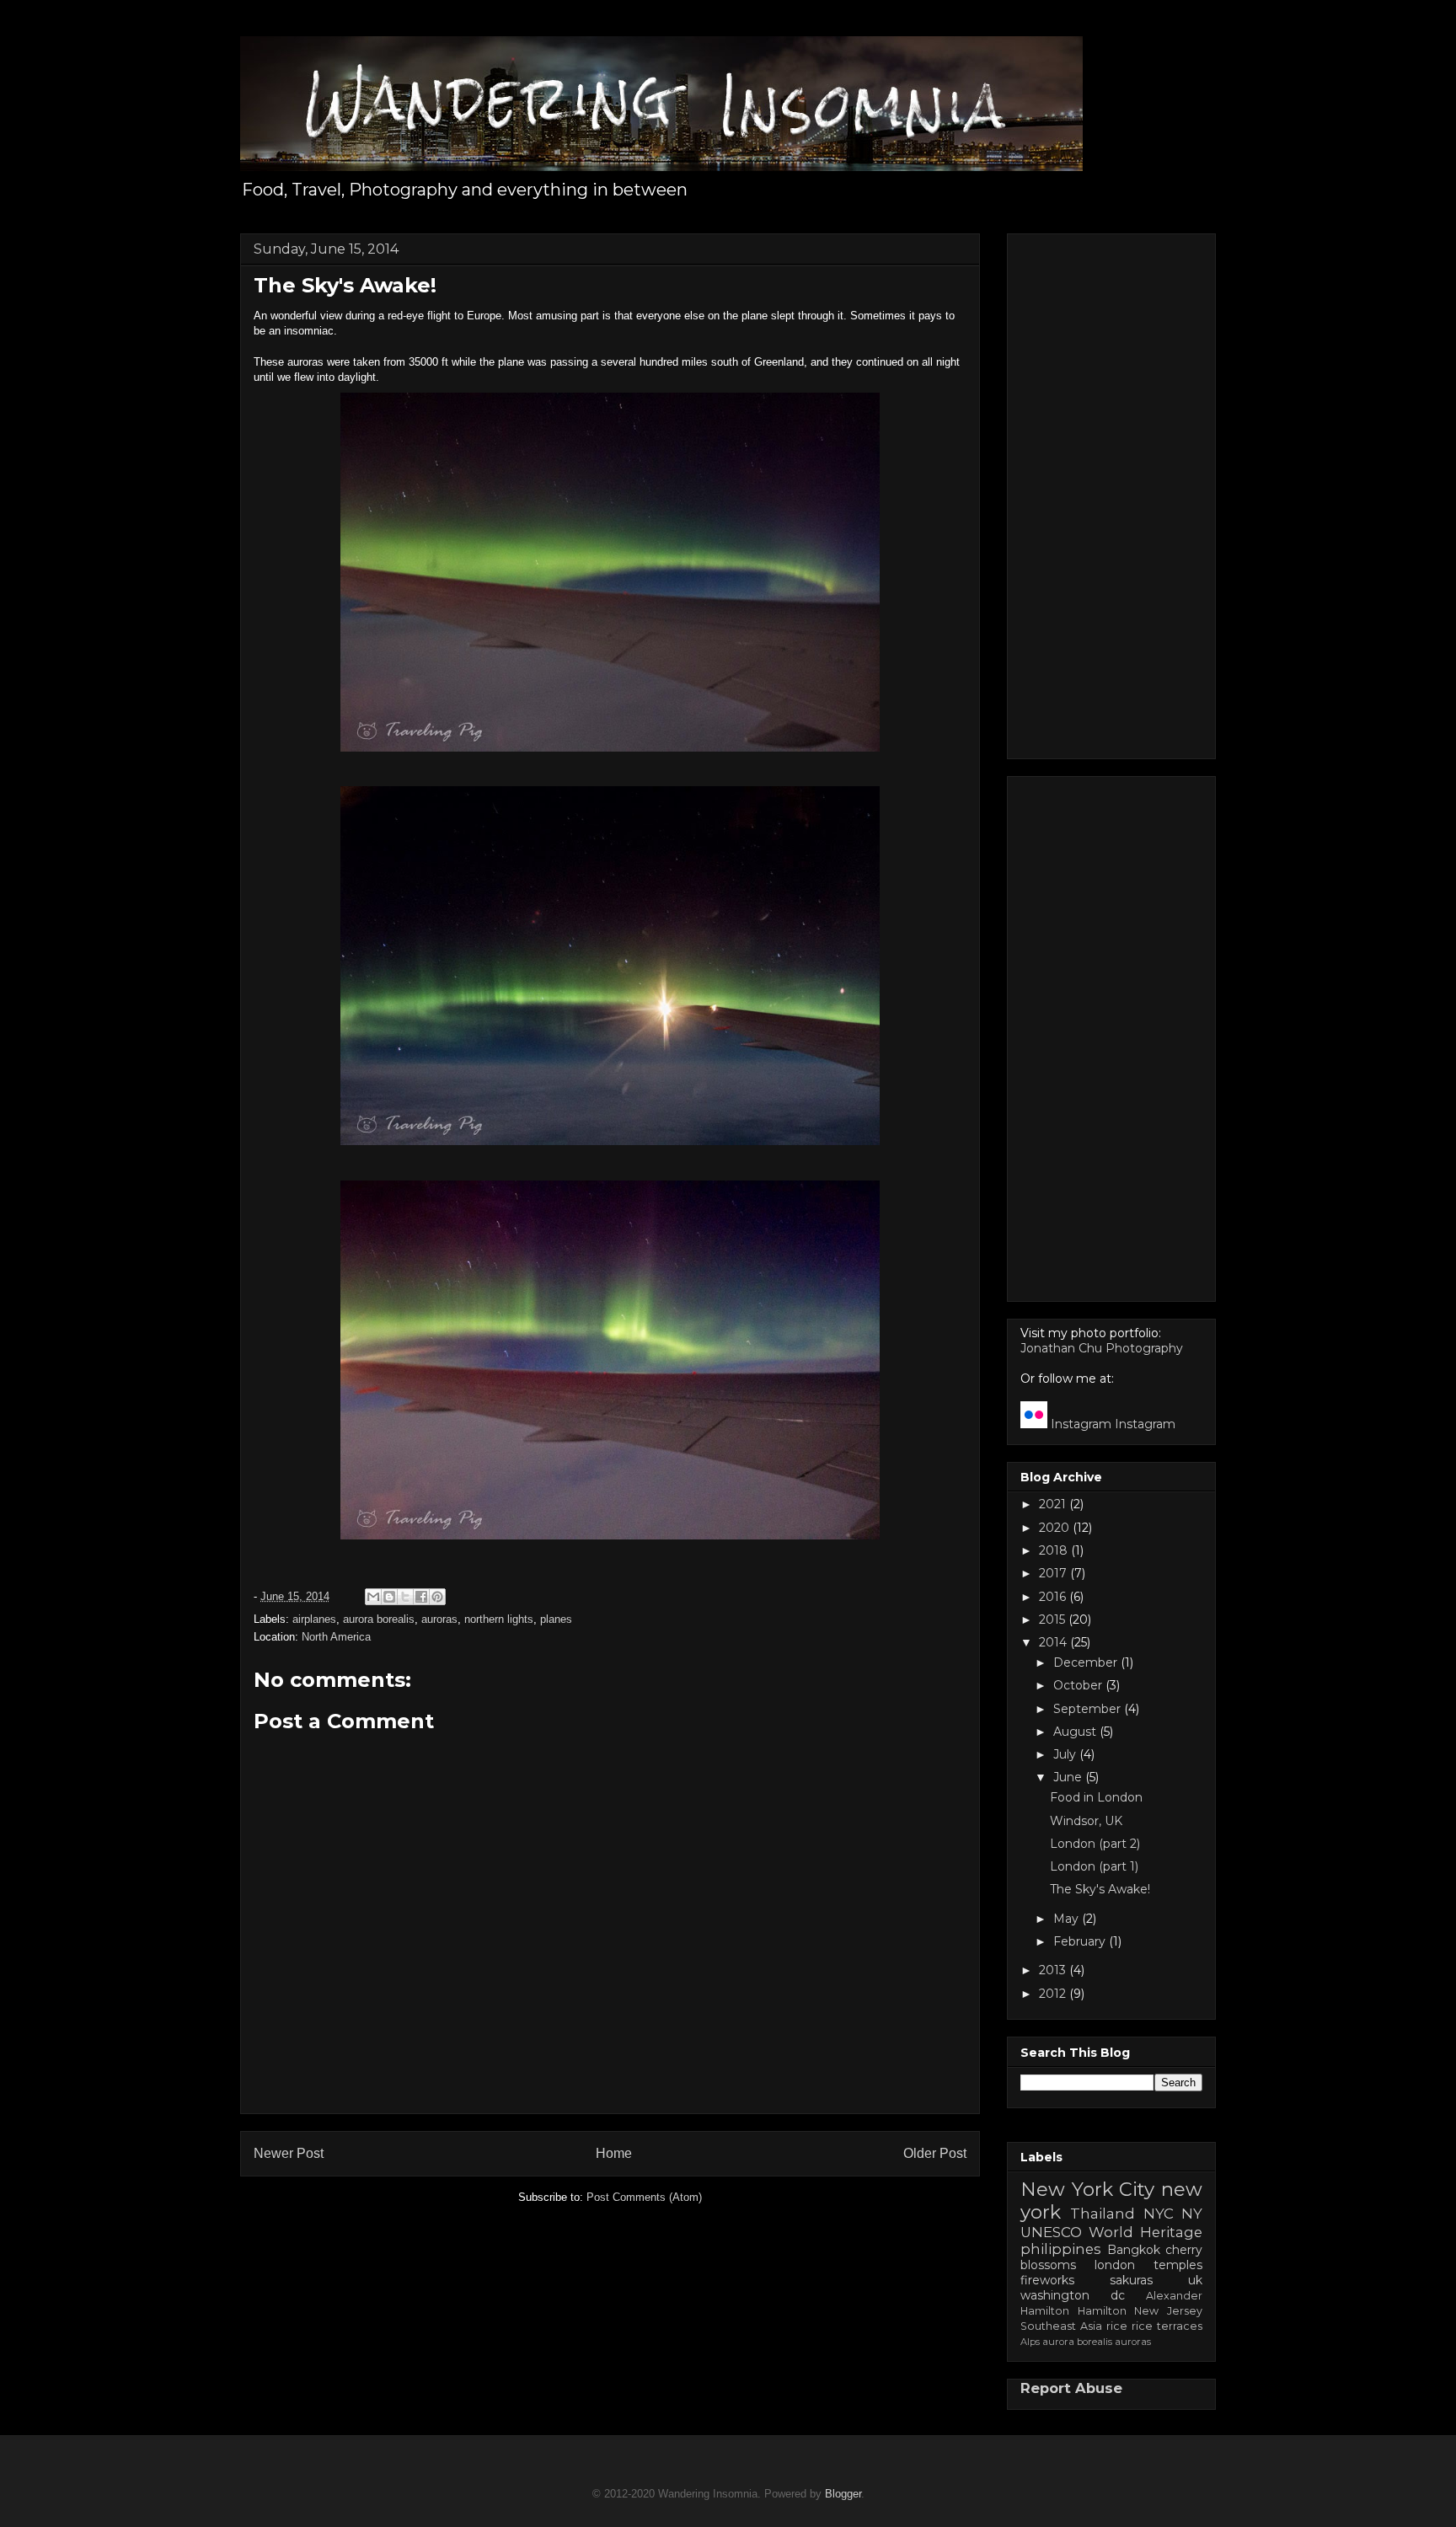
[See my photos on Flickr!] (1034, 1424)
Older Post (935, 2153)
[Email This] (373, 1597)
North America (336, 1637)
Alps (1030, 2342)
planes (556, 1619)
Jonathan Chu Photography (1102, 1348)
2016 (1054, 1597)
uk (1195, 2280)
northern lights (499, 1619)
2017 (1055, 1573)
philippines (1061, 2249)
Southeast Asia (1061, 2326)
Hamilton (1102, 2311)
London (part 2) (1095, 1844)
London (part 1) (1094, 1866)
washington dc (1073, 2295)
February (1081, 1941)
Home (614, 2153)
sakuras (1131, 2280)
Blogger (843, 2494)
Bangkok (1134, 2250)
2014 (1055, 1642)
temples (1178, 2265)
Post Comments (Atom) (644, 2197)
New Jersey (1168, 2311)
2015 (1054, 1620)
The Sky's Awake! (1100, 1889)
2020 (1056, 1528)
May (1068, 1919)
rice (1117, 2326)
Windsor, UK (1086, 1821)
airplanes (314, 1619)
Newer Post (289, 2153)
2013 (1054, 1970)
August (1076, 1732)
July (1066, 1754)
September (1089, 1709)
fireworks (1047, 2280)
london (1115, 2265)
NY (1192, 2214)
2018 (1055, 1550)
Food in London (1096, 1797)
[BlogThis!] (389, 1597)
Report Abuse (1071, 2388)
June (1069, 1777)
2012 (1054, 1994)
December (1087, 1662)
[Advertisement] (1111, 493)
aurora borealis (379, 1619)
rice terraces (1167, 2326)
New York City (1087, 2189)
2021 (1054, 1504)
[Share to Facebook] (421, 1597)
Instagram (1081, 1424)
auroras (439, 1619)
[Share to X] (405, 1597)
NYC (1159, 2214)
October (1079, 1685)
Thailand (1103, 2214)
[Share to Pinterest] (437, 1597)
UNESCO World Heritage (1111, 2232)
